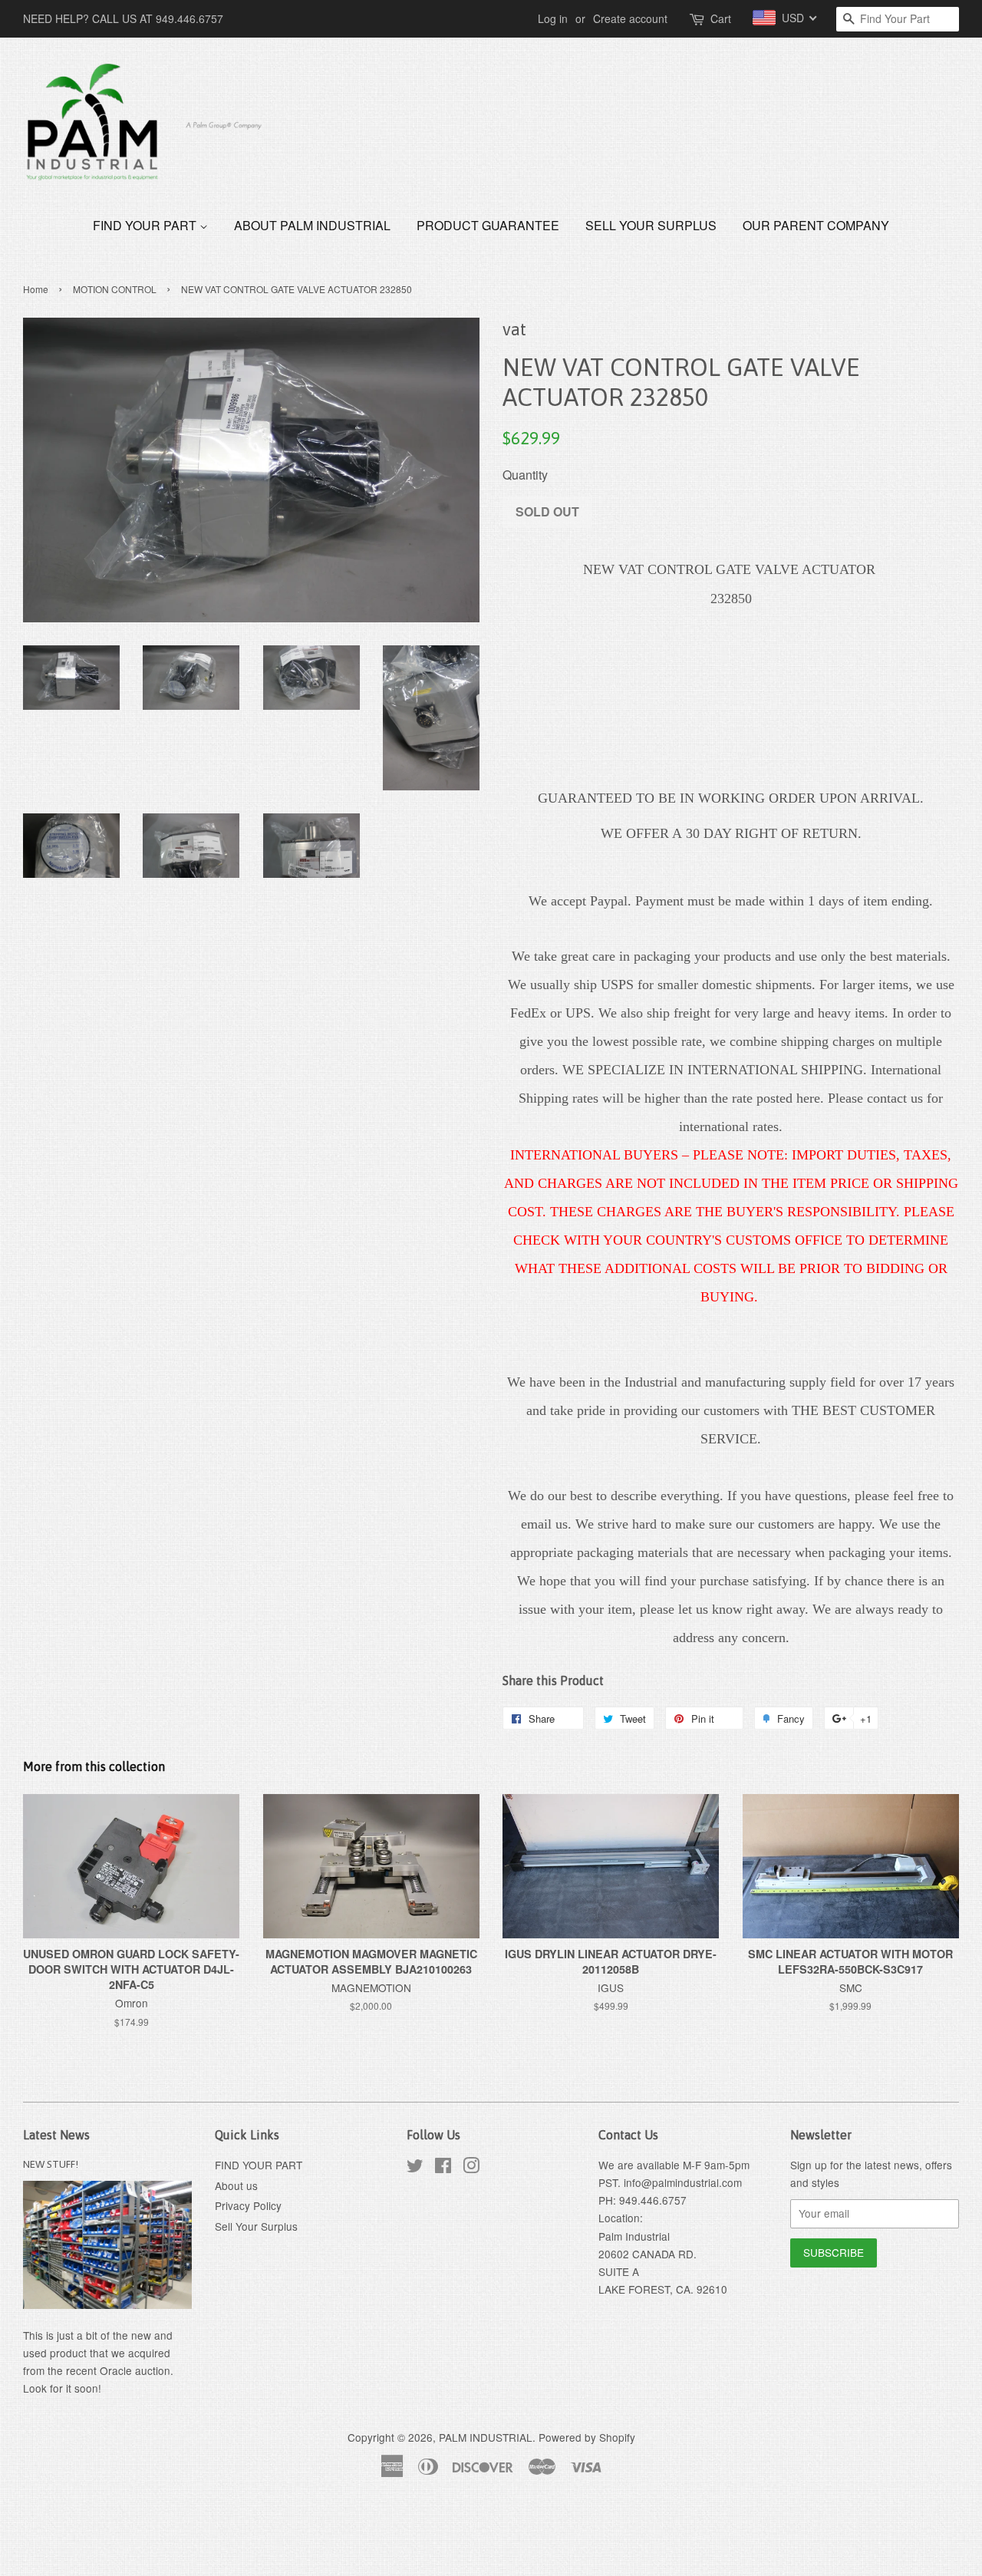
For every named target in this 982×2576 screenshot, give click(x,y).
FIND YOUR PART (146, 225)
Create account (630, 18)
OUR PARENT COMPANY (816, 225)
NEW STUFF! (51, 2164)
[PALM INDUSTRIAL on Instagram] (471, 2168)
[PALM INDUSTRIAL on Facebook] (443, 2168)
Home (36, 289)
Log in (553, 18)
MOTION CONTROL (115, 289)
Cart (721, 18)
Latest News (56, 2135)
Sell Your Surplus (651, 225)
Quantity (525, 475)
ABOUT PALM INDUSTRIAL (312, 225)
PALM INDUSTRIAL (486, 2437)
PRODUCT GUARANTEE (488, 225)
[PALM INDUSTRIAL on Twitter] (415, 2168)
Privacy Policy (248, 2205)
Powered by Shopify (587, 2437)
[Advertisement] (279, 2536)
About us (236, 2185)
